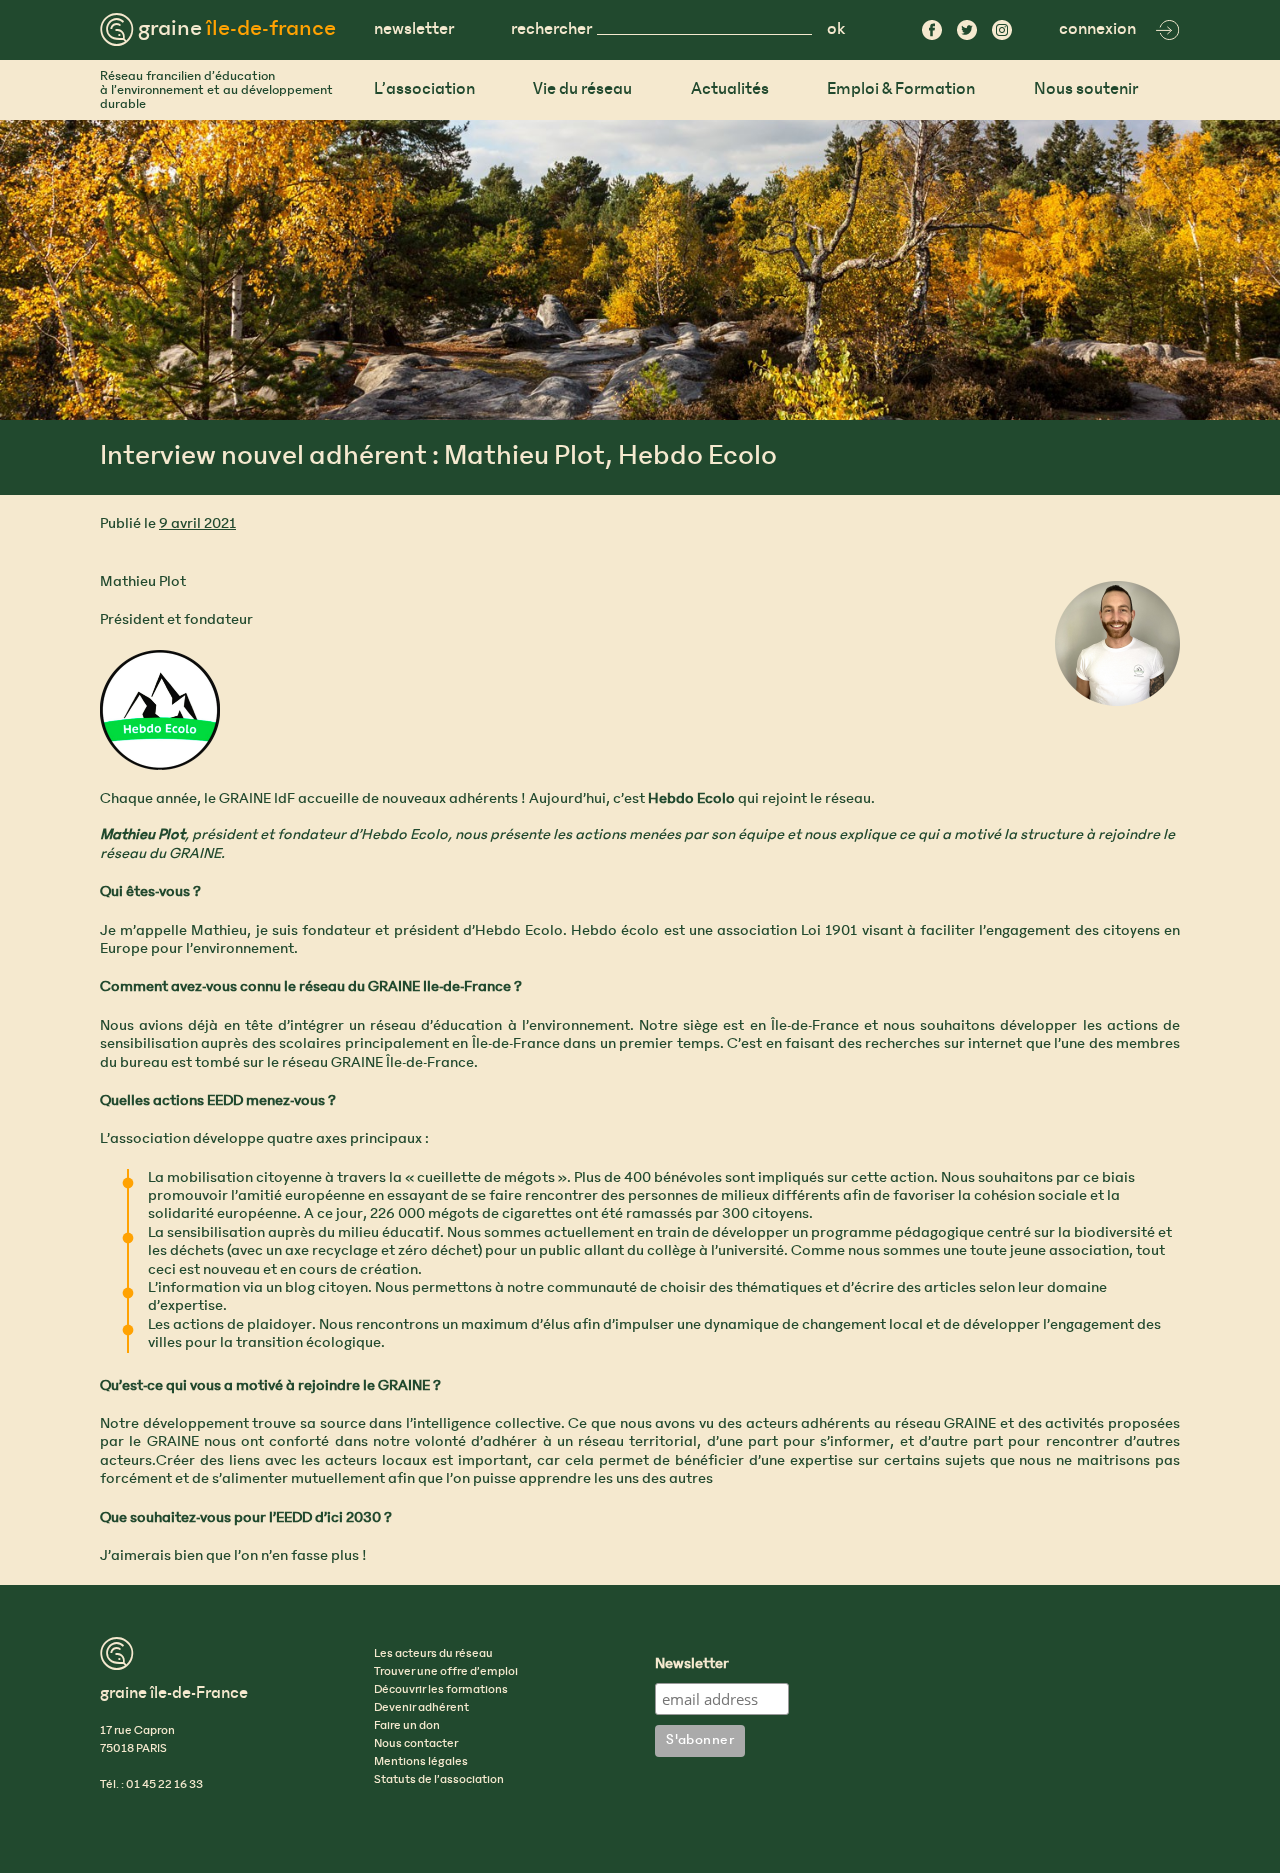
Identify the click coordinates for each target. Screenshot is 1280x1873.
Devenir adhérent (421, 1708)
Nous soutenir (1086, 89)
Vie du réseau (582, 89)
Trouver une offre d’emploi (446, 1672)
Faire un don (407, 1726)
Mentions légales (421, 1762)
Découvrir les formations (441, 1690)
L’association (424, 89)
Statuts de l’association (439, 1780)
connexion (1097, 29)
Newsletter (692, 1665)
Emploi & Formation (901, 89)
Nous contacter (416, 1744)
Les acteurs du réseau (433, 1654)
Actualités (730, 89)
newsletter (414, 29)
